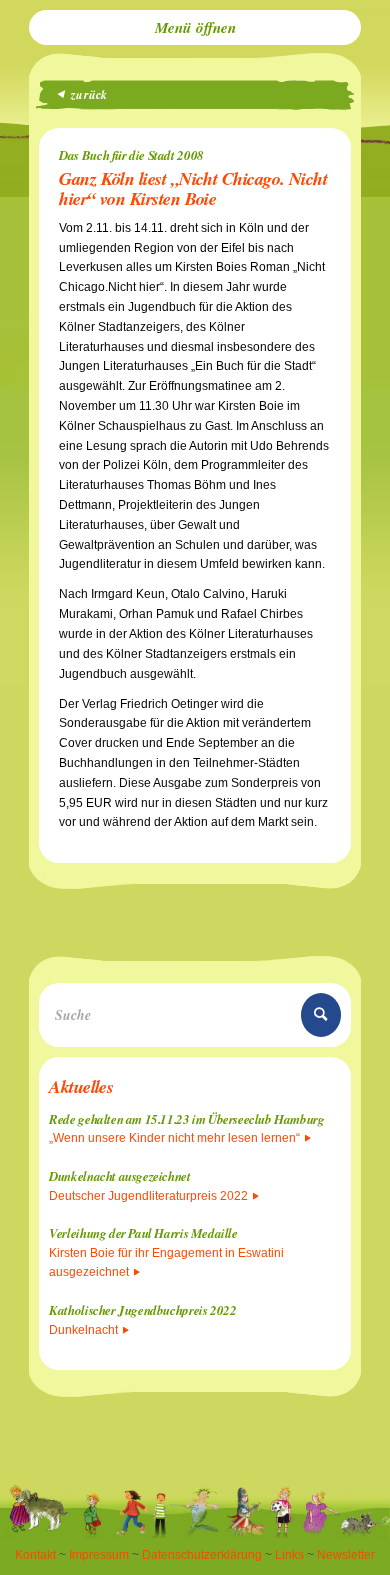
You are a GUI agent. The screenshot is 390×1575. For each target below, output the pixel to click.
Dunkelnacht (83, 1330)
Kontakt (35, 1555)
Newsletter (346, 1555)
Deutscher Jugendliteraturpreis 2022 (148, 1196)
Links (289, 1555)
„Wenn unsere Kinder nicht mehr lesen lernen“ (174, 1138)
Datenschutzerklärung (202, 1555)
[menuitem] (195, 27)
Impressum (99, 1555)
